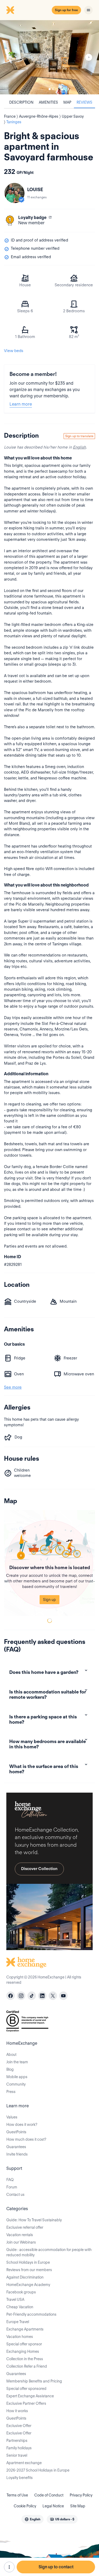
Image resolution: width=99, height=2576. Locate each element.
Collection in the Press (25, 2359)
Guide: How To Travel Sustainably (34, 2220)
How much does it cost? (26, 2139)
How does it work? (22, 2125)
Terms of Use (17, 2495)
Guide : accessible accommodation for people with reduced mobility (49, 2252)
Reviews (84, 102)
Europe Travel (18, 2322)
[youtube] (63, 1996)
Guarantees (16, 2147)
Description (21, 102)
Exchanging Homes (23, 2351)
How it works (17, 2411)
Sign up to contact (56, 2567)
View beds (14, 351)
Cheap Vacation (20, 2307)
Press (11, 2092)
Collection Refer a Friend (27, 2366)
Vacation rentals (20, 2235)
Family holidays (19, 2448)
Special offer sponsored (26, 2389)
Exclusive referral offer (25, 2227)
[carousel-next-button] (89, 57)
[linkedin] (42, 1996)
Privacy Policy (81, 2495)
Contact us (15, 2195)
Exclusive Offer (19, 2426)
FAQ (10, 2180)
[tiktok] (32, 1996)
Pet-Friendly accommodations (31, 2314)
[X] (53, 1996)
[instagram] (21, 1996)
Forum (12, 2187)
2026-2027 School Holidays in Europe (38, 2470)
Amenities (48, 102)
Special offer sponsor (24, 2344)
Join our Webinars (21, 2242)
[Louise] (15, 193)
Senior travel (17, 2455)
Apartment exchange (24, 2463)
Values (12, 2117)
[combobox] (32, 2519)
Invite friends (17, 2154)
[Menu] (88, 10)
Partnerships (17, 2441)
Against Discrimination (25, 2277)
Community (16, 2084)
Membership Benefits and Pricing (34, 2381)
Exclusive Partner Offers (26, 2403)
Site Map (78, 2506)
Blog (10, 2069)
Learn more (21, 404)
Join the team (17, 2062)
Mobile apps (17, 2077)
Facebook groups (21, 2292)
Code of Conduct (49, 2495)
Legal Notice (53, 2506)
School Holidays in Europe (28, 2262)
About (11, 2055)
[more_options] (9, 2567)
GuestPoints (16, 2132)
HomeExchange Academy (28, 2285)
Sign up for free (66, 10)
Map (67, 102)
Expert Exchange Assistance (30, 2396)
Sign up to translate (79, 436)
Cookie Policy (25, 2506)
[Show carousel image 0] (49, 57)
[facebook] (11, 1996)
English (79, 447)
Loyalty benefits (20, 2478)
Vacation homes (20, 2337)
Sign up (49, 1600)
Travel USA (15, 2299)
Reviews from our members (29, 2270)
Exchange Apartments (25, 2329)
